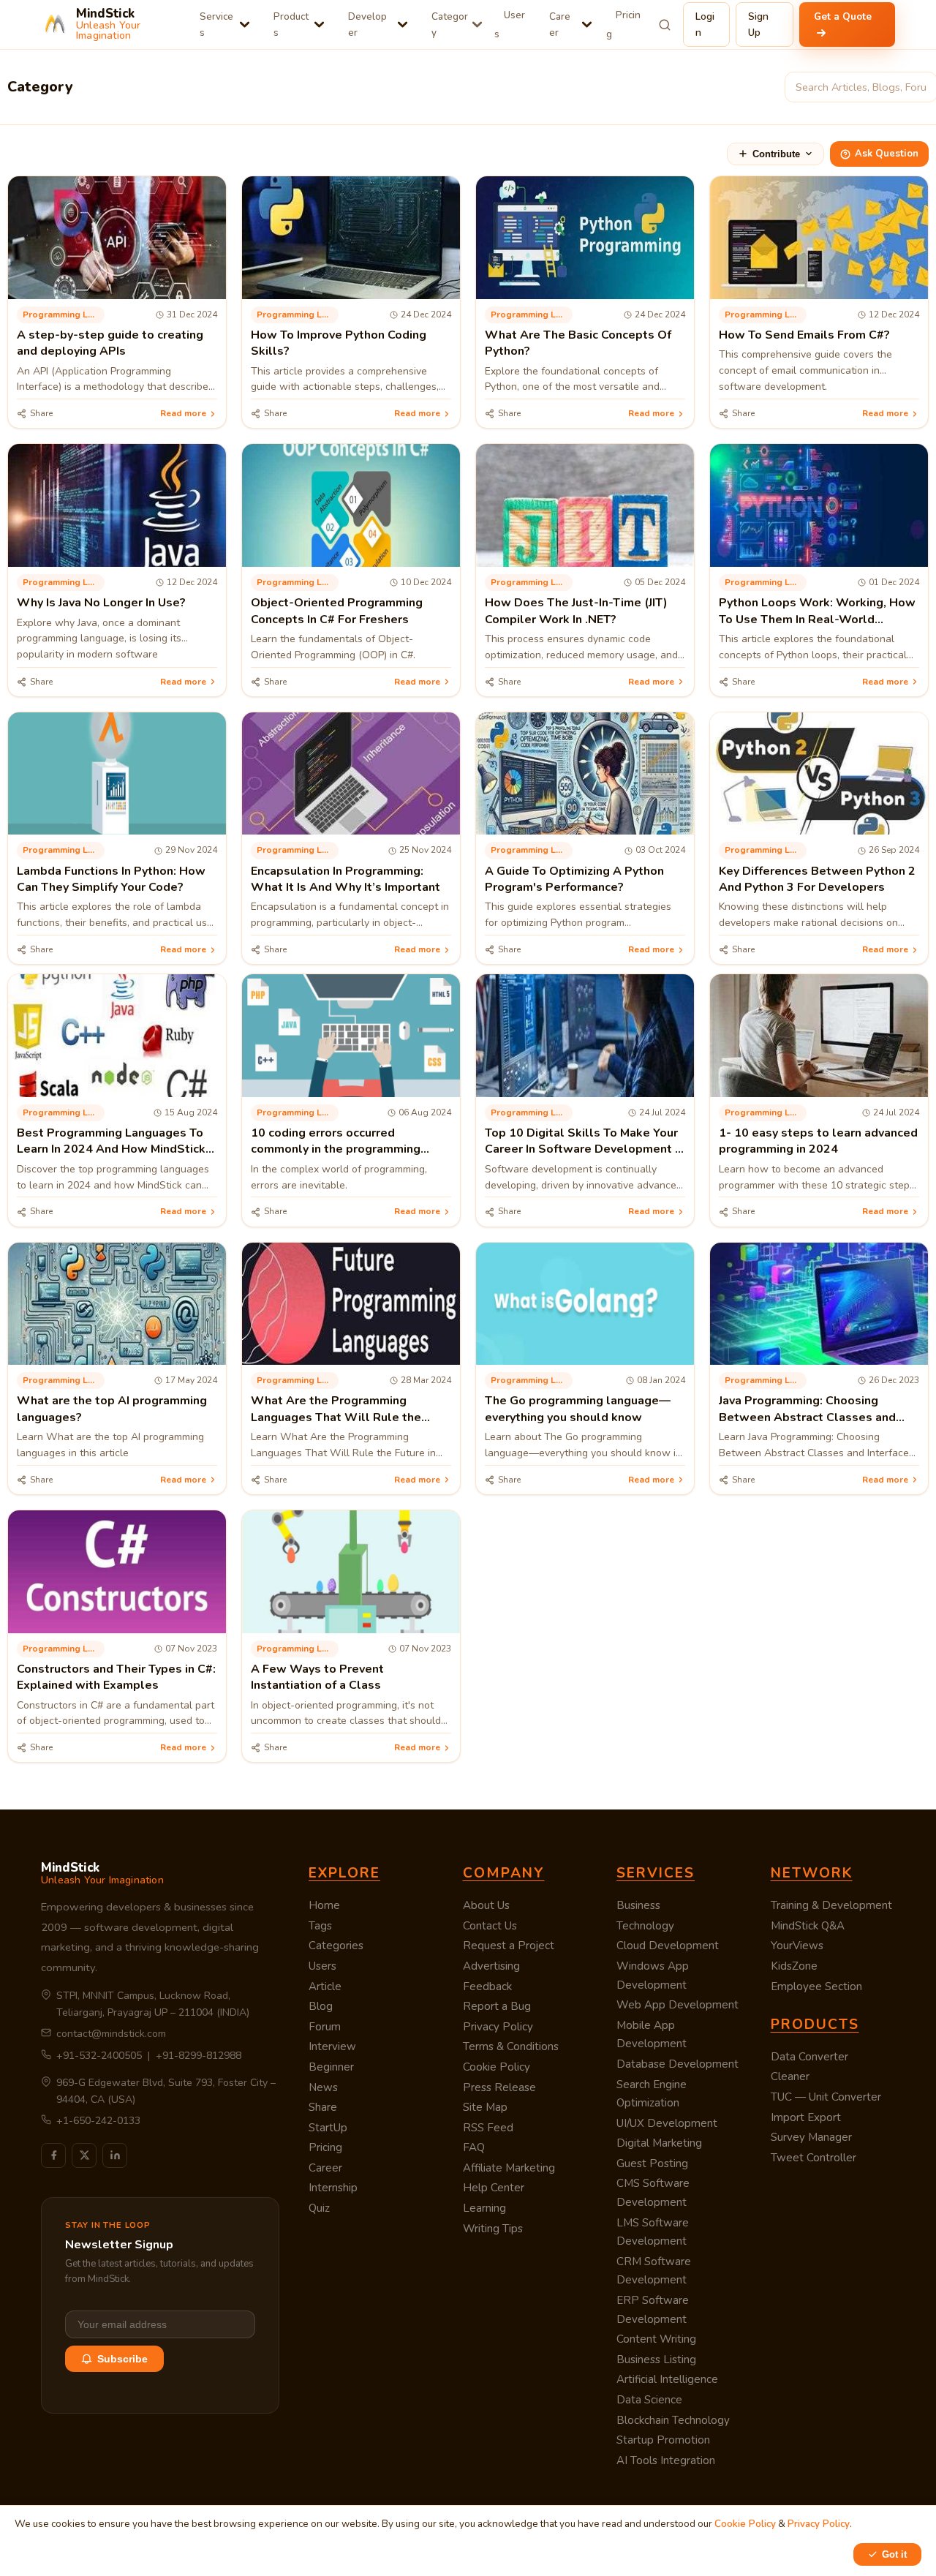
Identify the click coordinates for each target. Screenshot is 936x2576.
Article (325, 1986)
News (323, 2087)
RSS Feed (488, 2128)
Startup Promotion (663, 2440)
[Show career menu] (587, 25)
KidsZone (794, 1966)
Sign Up (758, 25)
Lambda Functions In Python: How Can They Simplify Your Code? (111, 879)
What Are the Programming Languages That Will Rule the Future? (336, 1417)
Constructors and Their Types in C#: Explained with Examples (116, 1677)
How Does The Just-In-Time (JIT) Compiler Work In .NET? (576, 611)
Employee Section (816, 1986)
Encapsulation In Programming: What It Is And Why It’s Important (346, 879)
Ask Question (887, 154)
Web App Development (678, 2005)
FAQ (474, 2147)
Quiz (319, 2208)
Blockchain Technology (673, 2420)
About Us (486, 1905)
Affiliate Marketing (509, 2168)
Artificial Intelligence (667, 2379)
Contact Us (490, 1926)
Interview (332, 2046)
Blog (321, 2006)
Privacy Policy (498, 2027)
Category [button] (450, 25)
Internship (333, 2188)
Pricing (623, 25)
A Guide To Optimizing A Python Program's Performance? (574, 879)
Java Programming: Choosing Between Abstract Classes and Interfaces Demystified (807, 1417)
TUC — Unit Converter (826, 2097)
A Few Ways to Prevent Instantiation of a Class (317, 1677)
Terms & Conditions (511, 2046)
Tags (320, 1926)
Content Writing (656, 2339)
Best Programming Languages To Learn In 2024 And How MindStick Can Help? (111, 1149)
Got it (894, 2554)
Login (705, 25)
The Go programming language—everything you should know (578, 1409)
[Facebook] (53, 2155)
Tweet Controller (814, 2158)
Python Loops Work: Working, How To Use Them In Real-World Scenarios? (817, 619)
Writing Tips (493, 2229)
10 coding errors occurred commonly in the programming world (336, 1149)
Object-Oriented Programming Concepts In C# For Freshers (337, 611)
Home (324, 1905)
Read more (183, 413)
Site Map (485, 2107)
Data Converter (809, 2057)
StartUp (328, 2128)
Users (510, 25)
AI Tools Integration (666, 2460)
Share (323, 2107)
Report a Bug (497, 2006)
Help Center (494, 2188)
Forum (325, 2027)
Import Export (806, 2117)
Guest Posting (652, 2163)
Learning (484, 2208)
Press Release (499, 2087)
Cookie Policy (497, 2067)
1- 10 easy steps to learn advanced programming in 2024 (818, 1141)
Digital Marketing (659, 2143)
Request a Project (509, 1946)
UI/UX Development (667, 2123)
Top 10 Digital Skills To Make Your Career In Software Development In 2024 (585, 1149)
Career (560, 25)
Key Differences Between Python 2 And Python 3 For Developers (817, 879)
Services (216, 25)
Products (291, 25)
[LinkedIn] (115, 2155)
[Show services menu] (245, 25)
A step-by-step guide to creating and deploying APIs (110, 343)
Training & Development (831, 1905)
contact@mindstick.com (111, 2034)
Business (638, 1905)
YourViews (797, 1946)
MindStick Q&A (808, 1926)
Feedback (487, 1986)
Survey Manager (811, 2137)
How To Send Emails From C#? (804, 335)
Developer (367, 25)
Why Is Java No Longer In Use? (101, 603)
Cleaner (790, 2076)
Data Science (649, 2400)
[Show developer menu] (403, 25)
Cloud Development (668, 1946)
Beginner (331, 2067)
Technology (645, 1926)
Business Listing (656, 2360)
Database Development (678, 2064)
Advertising (491, 1966)
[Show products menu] (319, 25)
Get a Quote (843, 16)
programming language (64, 315)
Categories (336, 1946)
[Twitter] (84, 2155)
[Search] (665, 25)
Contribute (776, 154)
